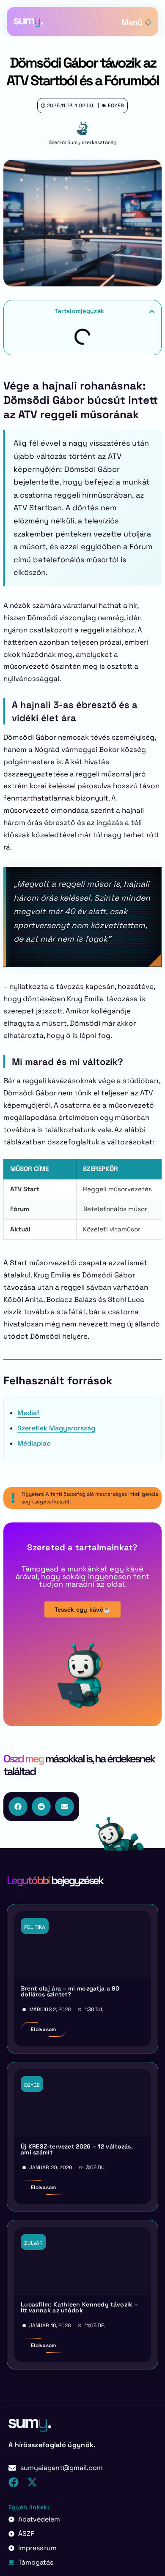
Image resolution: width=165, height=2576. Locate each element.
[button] (152, 311)
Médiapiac (34, 1443)
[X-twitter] (32, 2482)
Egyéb (116, 106)
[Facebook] (14, 2482)
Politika (35, 1927)
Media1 (29, 1413)
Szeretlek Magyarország (56, 1428)
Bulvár (33, 2243)
